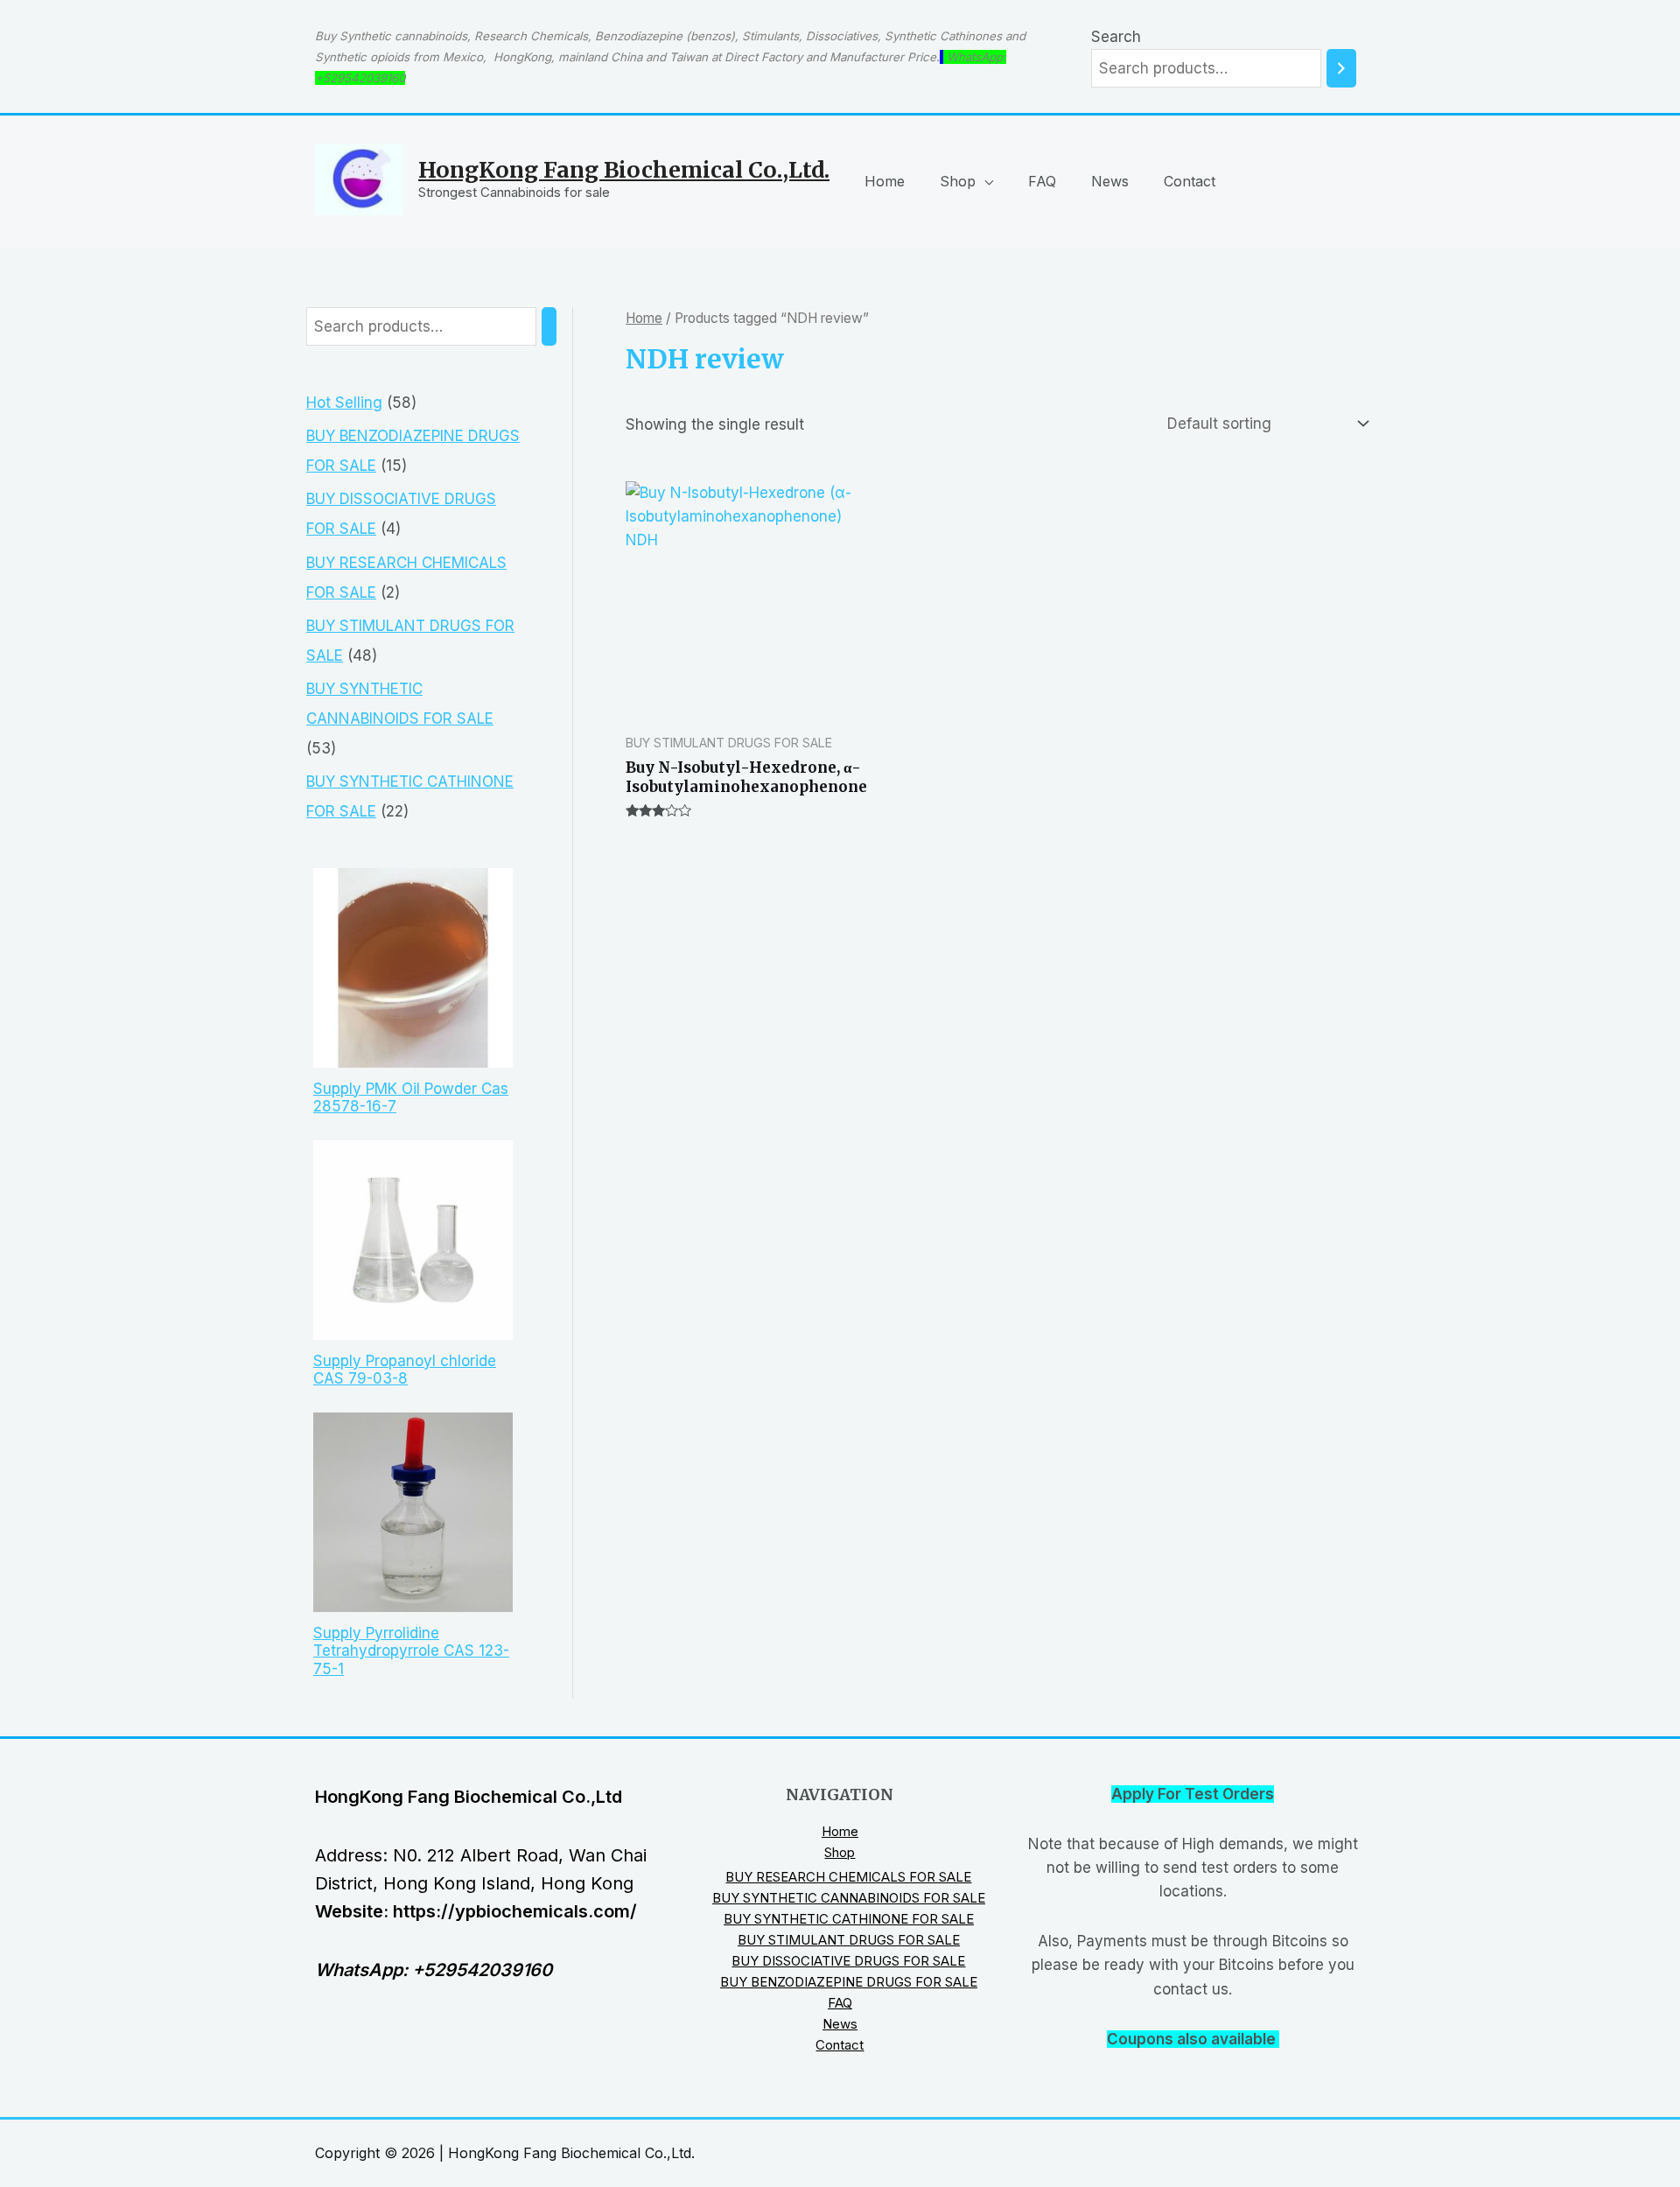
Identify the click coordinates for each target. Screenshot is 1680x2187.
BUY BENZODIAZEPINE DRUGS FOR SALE (849, 1982)
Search (1116, 37)
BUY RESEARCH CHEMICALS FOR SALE (848, 1877)
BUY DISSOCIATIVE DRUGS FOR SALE (848, 1961)
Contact (1190, 181)
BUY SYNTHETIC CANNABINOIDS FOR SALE (849, 1898)
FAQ (1042, 181)
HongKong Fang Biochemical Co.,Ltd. (624, 170)
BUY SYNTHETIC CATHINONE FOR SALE (849, 1919)
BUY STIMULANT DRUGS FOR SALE (849, 1940)
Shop (958, 181)
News (1110, 181)
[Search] (1341, 69)
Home (885, 181)
